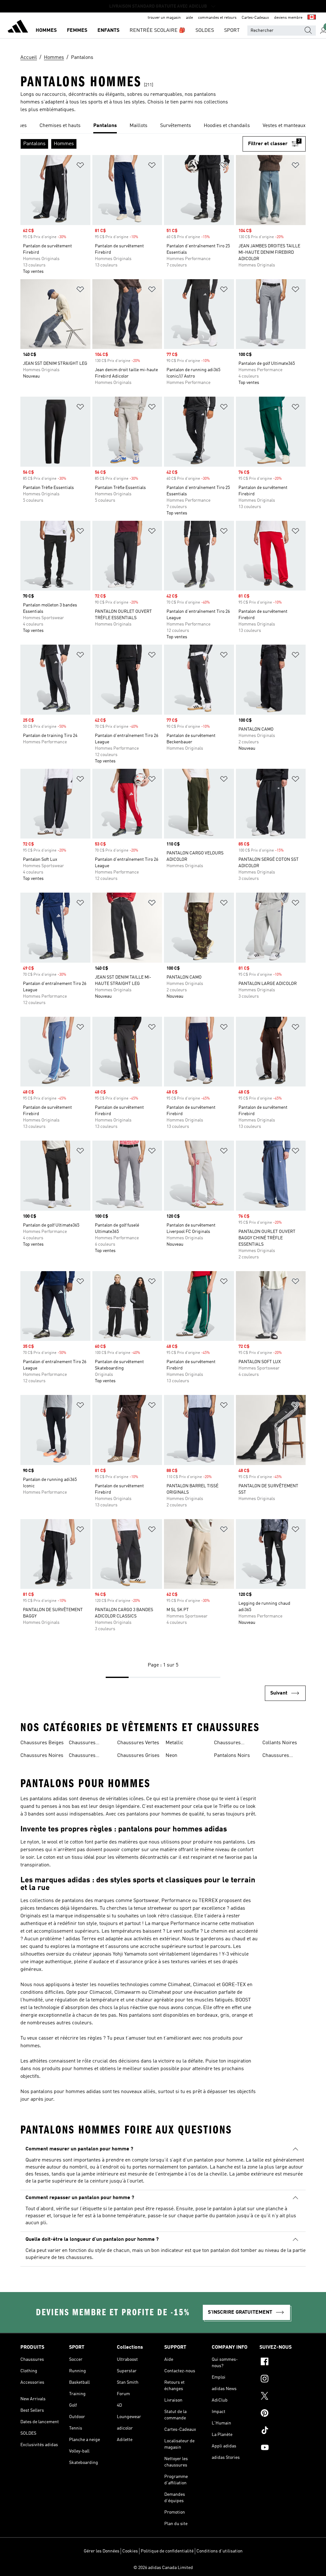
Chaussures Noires (42, 1756)
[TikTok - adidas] (283, 2431)
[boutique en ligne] (18, 27)
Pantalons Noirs (232, 1756)
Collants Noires (280, 1743)
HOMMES (46, 31)
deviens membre (288, 18)
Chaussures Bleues (82, 1744)
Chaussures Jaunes (276, 1756)
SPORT (232, 31)
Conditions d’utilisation (220, 2551)
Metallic (174, 1743)
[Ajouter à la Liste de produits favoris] (80, 166)
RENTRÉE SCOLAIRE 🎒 (157, 31)
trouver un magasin (164, 18)
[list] (163, 126)
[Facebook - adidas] (283, 2362)
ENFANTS (108, 31)
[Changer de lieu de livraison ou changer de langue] (312, 18)
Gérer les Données (102, 2551)
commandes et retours (217, 18)
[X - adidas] (283, 2397)
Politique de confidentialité (167, 2551)
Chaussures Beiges (42, 1743)
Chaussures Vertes (138, 1743)
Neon (171, 1756)
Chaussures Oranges (227, 1744)
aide (189, 18)
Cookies (130, 2551)
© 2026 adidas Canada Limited (163, 2568)
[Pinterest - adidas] (283, 2414)
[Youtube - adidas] (283, 2448)
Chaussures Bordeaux (82, 1756)
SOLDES (205, 31)
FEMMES (77, 31)
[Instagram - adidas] (283, 2380)
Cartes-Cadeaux (255, 18)
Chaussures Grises (138, 1756)
